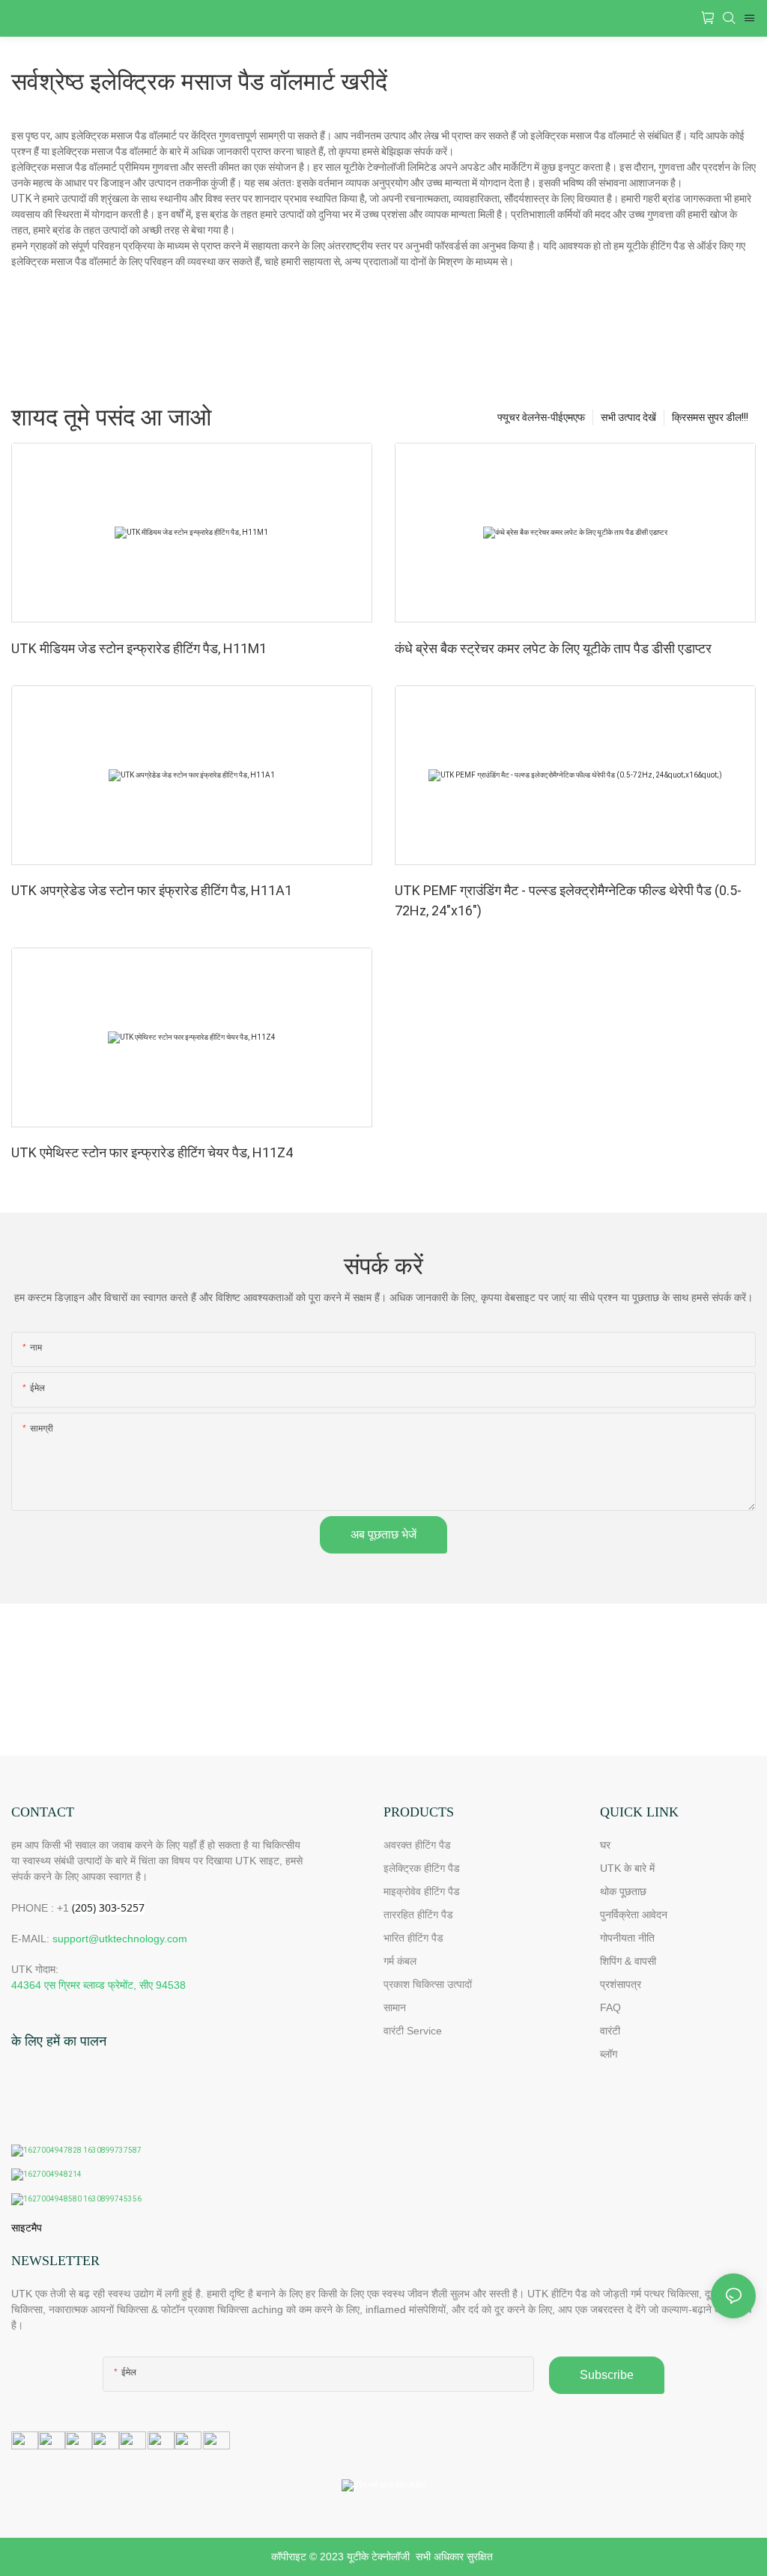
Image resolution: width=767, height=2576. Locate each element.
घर (605, 1845)
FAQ (610, 2007)
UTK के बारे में (627, 1868)
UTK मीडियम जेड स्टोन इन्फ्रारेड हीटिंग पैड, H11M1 (139, 648)
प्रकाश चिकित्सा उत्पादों (428, 1984)
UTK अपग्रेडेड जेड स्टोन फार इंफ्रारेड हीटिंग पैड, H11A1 (152, 890)
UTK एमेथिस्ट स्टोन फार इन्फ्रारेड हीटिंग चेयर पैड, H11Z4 (152, 1152)
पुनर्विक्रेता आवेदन (634, 1915)
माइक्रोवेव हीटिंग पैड (422, 1891)
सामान (395, 2007)
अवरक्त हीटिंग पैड (417, 1845)
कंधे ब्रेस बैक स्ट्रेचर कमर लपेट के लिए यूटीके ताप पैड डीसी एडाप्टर (553, 648)
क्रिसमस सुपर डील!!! (710, 417)
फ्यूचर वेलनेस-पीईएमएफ (541, 417)
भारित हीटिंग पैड (413, 1938)
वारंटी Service (414, 2031)
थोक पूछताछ (623, 1891)
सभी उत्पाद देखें (628, 417)
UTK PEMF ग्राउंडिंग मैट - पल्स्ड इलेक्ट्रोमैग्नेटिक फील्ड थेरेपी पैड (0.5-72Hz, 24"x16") (568, 900)
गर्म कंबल (400, 1961)
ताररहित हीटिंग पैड (418, 1915)
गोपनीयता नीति (627, 1938)
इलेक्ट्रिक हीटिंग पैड (422, 1868)
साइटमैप (27, 2228)
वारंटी (610, 2031)
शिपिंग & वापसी (628, 1961)
